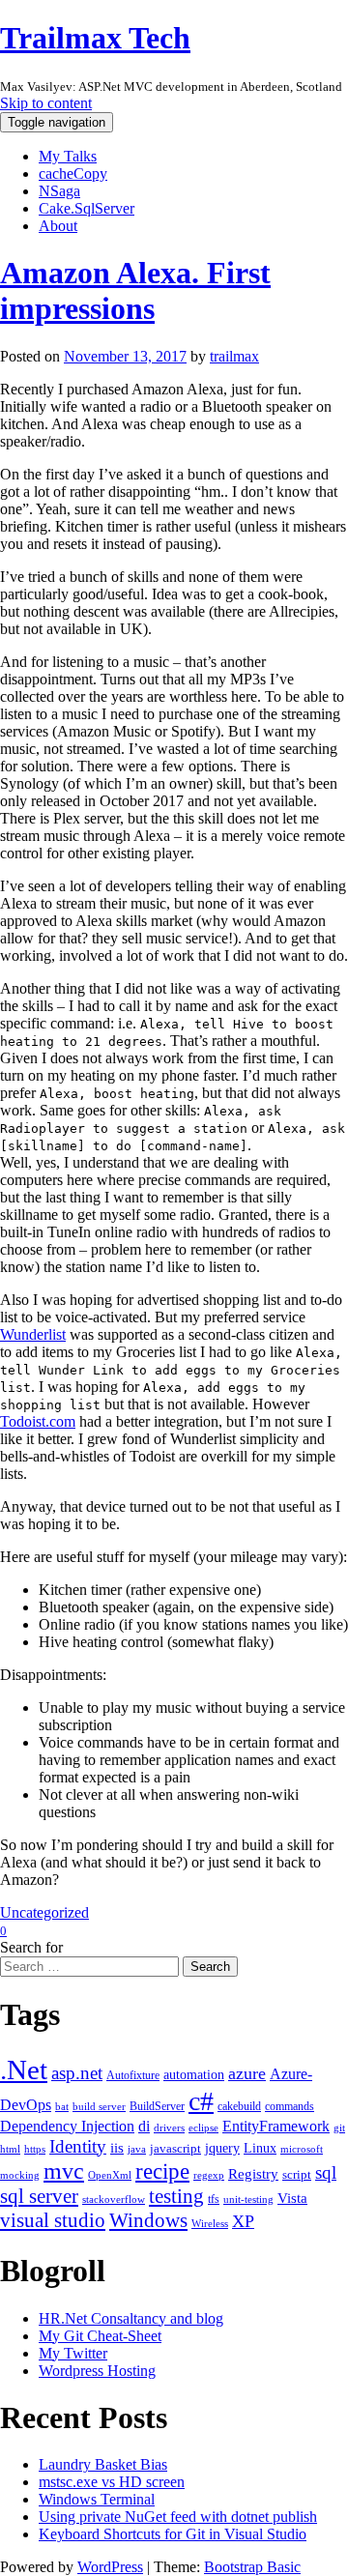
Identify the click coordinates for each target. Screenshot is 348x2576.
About (58, 226)
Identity (78, 2146)
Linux (260, 2148)
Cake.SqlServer (87, 208)
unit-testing (248, 2200)
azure (247, 2073)
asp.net (77, 2073)
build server (99, 2107)
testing (176, 2196)
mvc (64, 2171)
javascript (175, 2148)
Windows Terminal (97, 2499)
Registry (253, 2174)
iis (117, 2148)
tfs (214, 2199)
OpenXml (110, 2175)
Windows (148, 2220)
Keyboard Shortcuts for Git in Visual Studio (173, 2534)
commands (290, 2106)
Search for (31, 1947)
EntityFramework (276, 2126)
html (10, 2149)
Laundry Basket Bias (103, 2464)
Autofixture (133, 2075)
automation (194, 2074)
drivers (169, 2128)
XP (243, 2221)
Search (210, 1967)
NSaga (59, 191)
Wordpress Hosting (97, 2371)
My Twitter (73, 2353)
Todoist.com (38, 1421)
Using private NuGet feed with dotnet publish (178, 2517)
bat (62, 2107)
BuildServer (157, 2106)
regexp (209, 2175)
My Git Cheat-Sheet (100, 2336)
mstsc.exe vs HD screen (112, 2482)
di (144, 2126)
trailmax (234, 356)
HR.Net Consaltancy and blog (131, 2318)
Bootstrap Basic (252, 2567)
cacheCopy (73, 174)
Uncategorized (44, 1912)
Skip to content (46, 103)
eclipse (203, 2128)
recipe (162, 2171)
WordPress (110, 2567)
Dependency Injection (67, 2126)
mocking (20, 2175)
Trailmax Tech (95, 38)
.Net (24, 2069)
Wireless (210, 2224)
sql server (39, 2196)
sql (326, 2172)
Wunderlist (33, 1334)
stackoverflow (114, 2200)
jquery (222, 2148)
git (339, 2128)
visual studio (53, 2220)
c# (201, 2101)
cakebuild (239, 2106)
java (137, 2149)
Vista (292, 2198)
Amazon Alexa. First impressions (135, 290)
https (35, 2149)
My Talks (68, 156)
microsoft (302, 2149)
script (297, 2174)
